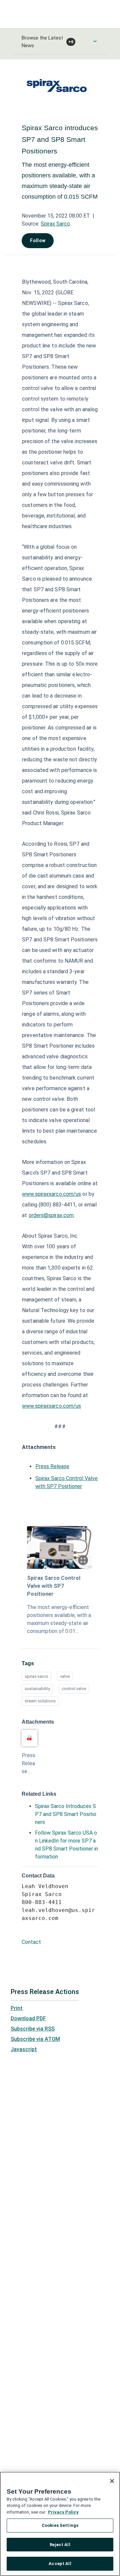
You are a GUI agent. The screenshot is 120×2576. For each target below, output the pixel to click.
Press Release (52, 1466)
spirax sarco (36, 1676)
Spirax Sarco (55, 224)
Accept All (60, 2564)
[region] (60, 2524)
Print (17, 2008)
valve (65, 1676)
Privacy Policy (63, 2512)
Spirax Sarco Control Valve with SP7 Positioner (54, 1586)
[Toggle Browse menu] (95, 41)
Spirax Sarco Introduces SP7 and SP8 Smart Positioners (66, 1814)
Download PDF (28, 2018)
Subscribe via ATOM (35, 2039)
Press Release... (28, 1763)
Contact (31, 1942)
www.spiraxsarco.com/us (51, 1194)
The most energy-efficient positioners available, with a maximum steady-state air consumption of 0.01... (59, 1619)
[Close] (112, 2481)
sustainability (37, 1689)
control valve (74, 1689)
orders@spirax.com (51, 1215)
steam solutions (40, 1701)
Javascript (24, 2049)
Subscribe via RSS (33, 2029)
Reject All (60, 2545)
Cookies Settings (60, 2525)
